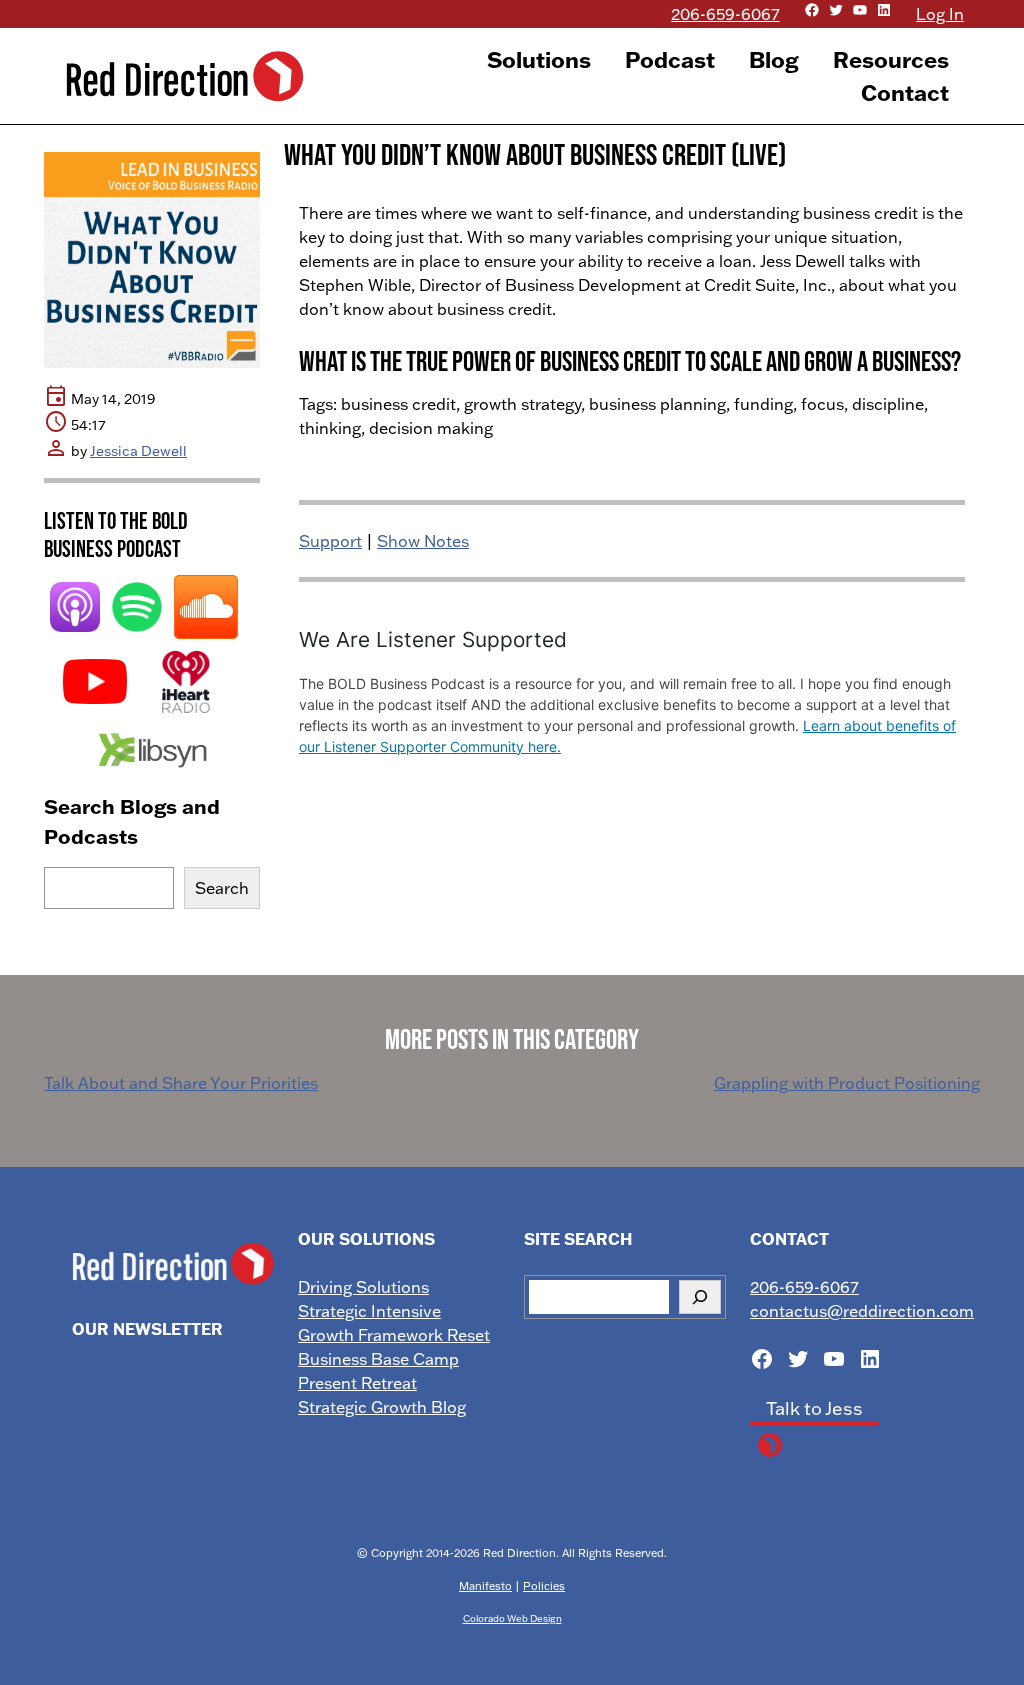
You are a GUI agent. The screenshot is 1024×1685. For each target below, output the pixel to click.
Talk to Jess (814, 1408)
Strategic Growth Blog (382, 1407)
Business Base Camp (378, 1359)
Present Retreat (357, 1383)
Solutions (539, 59)
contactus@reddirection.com (862, 1311)
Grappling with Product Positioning (847, 1083)
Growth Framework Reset (394, 1335)
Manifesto (485, 1586)
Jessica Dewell (138, 451)
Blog (774, 59)
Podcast (670, 59)
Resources (891, 59)
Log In (940, 14)
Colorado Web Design (512, 1618)
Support (330, 541)
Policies (544, 1586)
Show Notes (423, 541)
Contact (905, 92)
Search (222, 888)
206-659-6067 (725, 14)
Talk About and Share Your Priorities (181, 1083)
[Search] (700, 1297)
